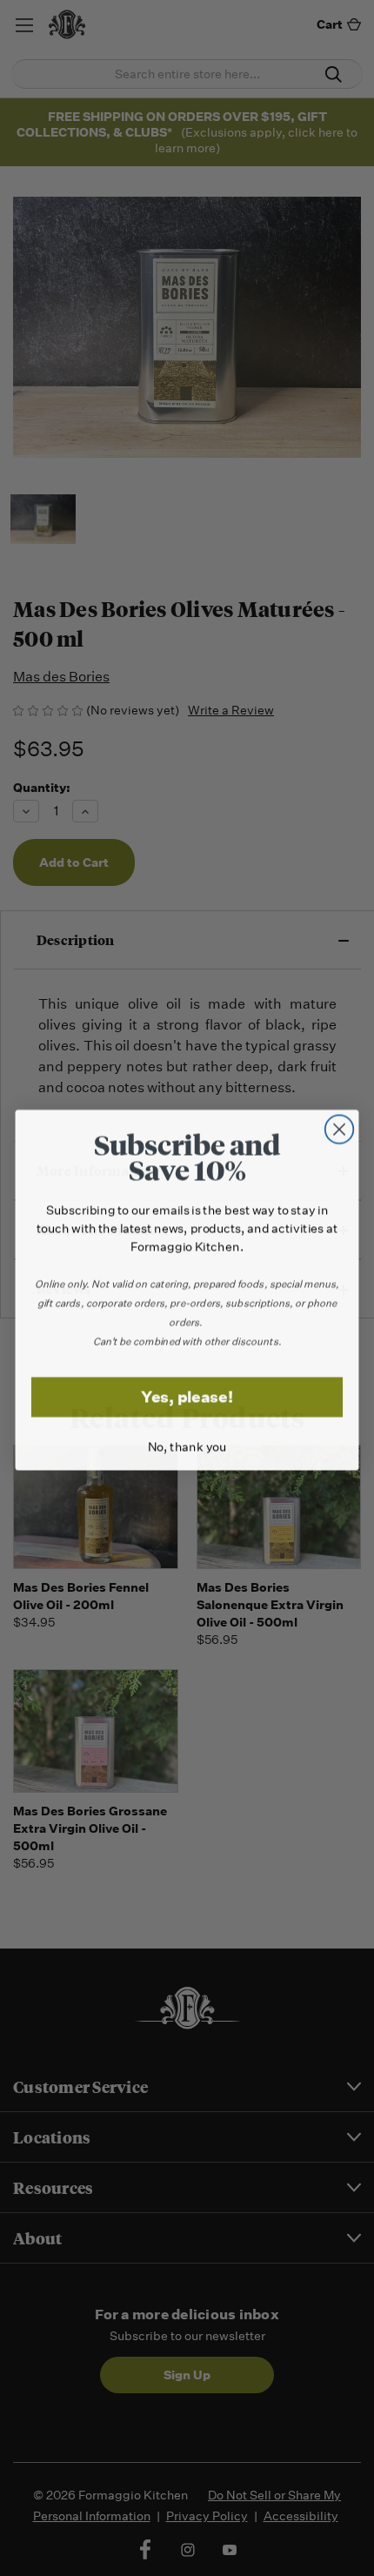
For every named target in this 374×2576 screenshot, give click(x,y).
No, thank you (187, 1445)
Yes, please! (187, 1395)
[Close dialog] (340, 1127)
